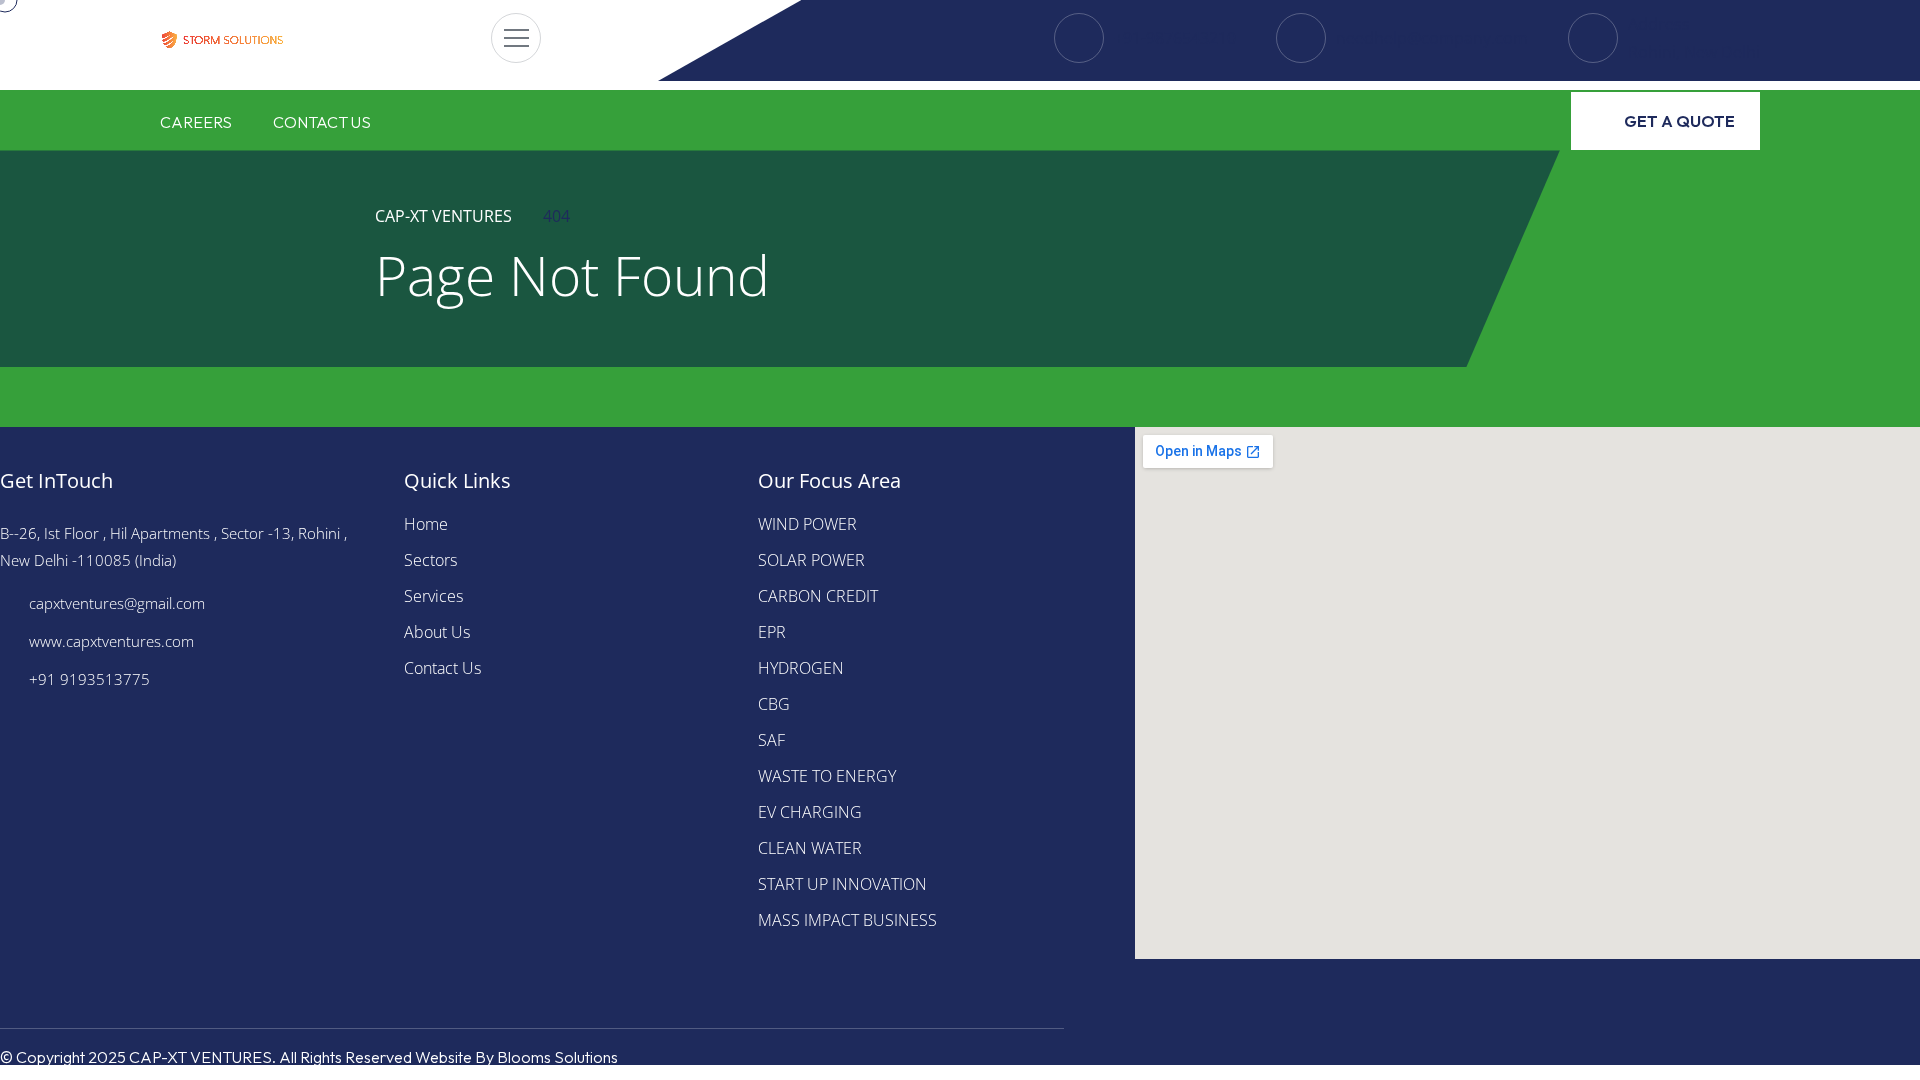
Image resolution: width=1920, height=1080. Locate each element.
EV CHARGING (810, 812)
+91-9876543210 (1175, 38)
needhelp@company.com (1432, 38)
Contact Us (322, 122)
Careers (196, 122)
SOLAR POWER (811, 560)
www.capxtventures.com (111, 641)
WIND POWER (807, 524)
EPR (772, 632)
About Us (437, 632)
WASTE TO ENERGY (827, 776)
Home (426, 524)
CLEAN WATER (810, 848)
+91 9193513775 (89, 679)
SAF (771, 740)
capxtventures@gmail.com (117, 603)
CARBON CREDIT (818, 596)
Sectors (430, 560)
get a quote (1679, 121)
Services (433, 596)
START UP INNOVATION (842, 884)
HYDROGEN (801, 668)
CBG (774, 704)
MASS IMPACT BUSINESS (847, 920)
